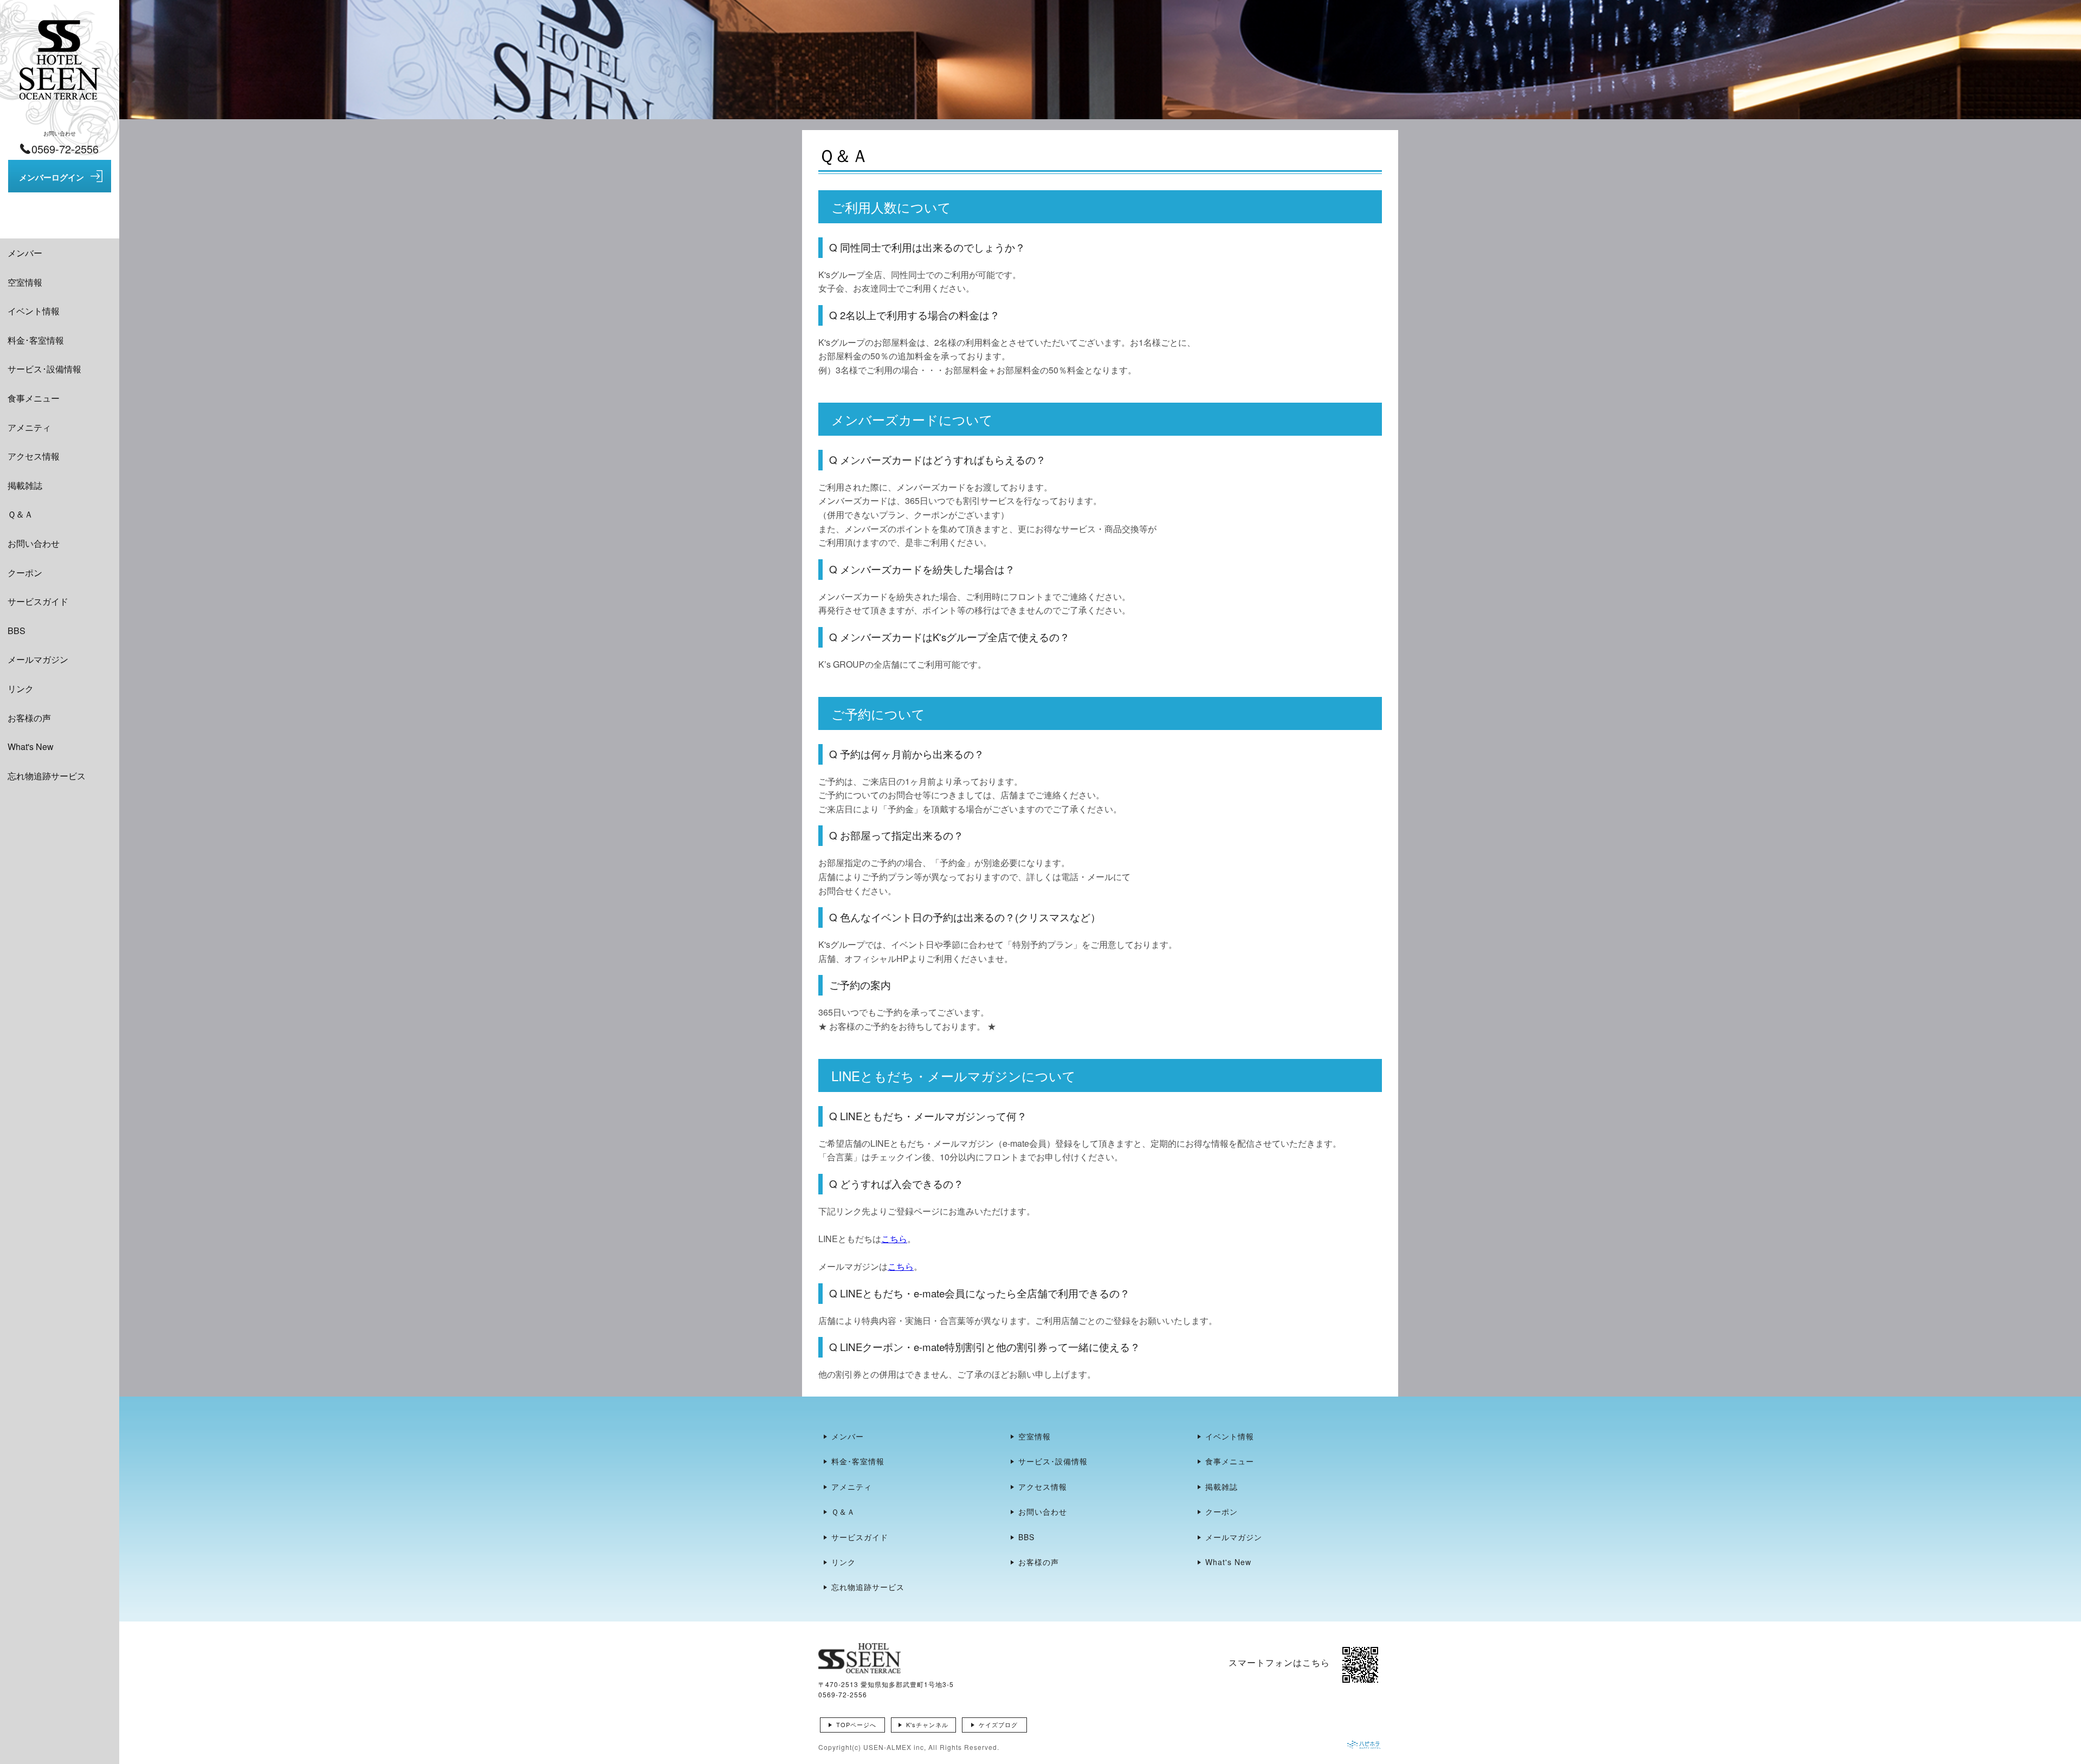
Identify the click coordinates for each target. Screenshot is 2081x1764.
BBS (17, 631)
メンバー (25, 253)
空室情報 (25, 282)
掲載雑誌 (25, 485)
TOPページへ (856, 1724)
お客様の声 (29, 718)
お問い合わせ (34, 543)
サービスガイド (38, 601)
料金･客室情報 (36, 340)
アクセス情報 (34, 456)
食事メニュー (34, 398)
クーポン (25, 573)
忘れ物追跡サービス (47, 776)
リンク (21, 689)
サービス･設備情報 (44, 369)
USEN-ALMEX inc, (895, 1747)
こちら (894, 1239)
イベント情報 (34, 311)
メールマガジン (38, 659)
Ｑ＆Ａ (20, 514)
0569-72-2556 (843, 1694)
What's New (31, 747)
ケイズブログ (998, 1724)
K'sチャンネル (927, 1724)
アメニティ (29, 427)
